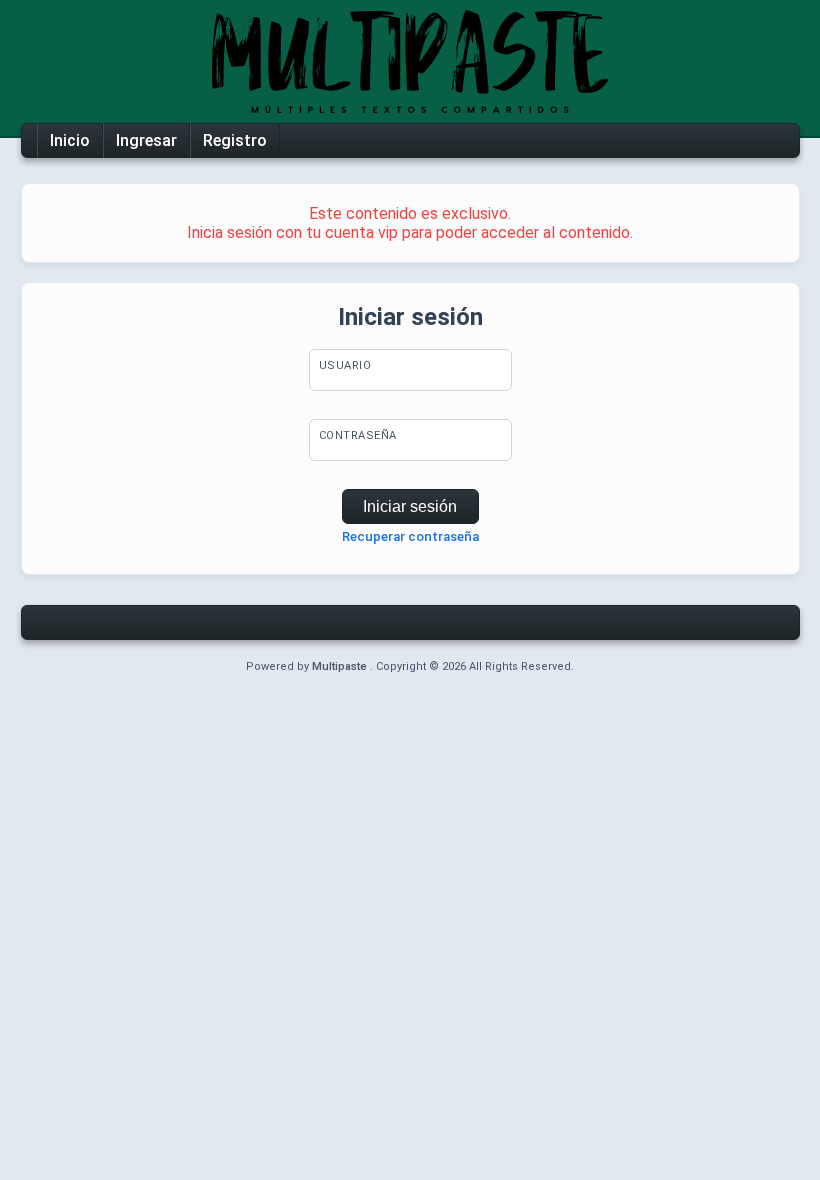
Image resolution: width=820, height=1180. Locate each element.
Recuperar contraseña (410, 536)
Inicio (70, 140)
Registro (235, 140)
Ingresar (146, 140)
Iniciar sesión (410, 506)
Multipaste (341, 666)
